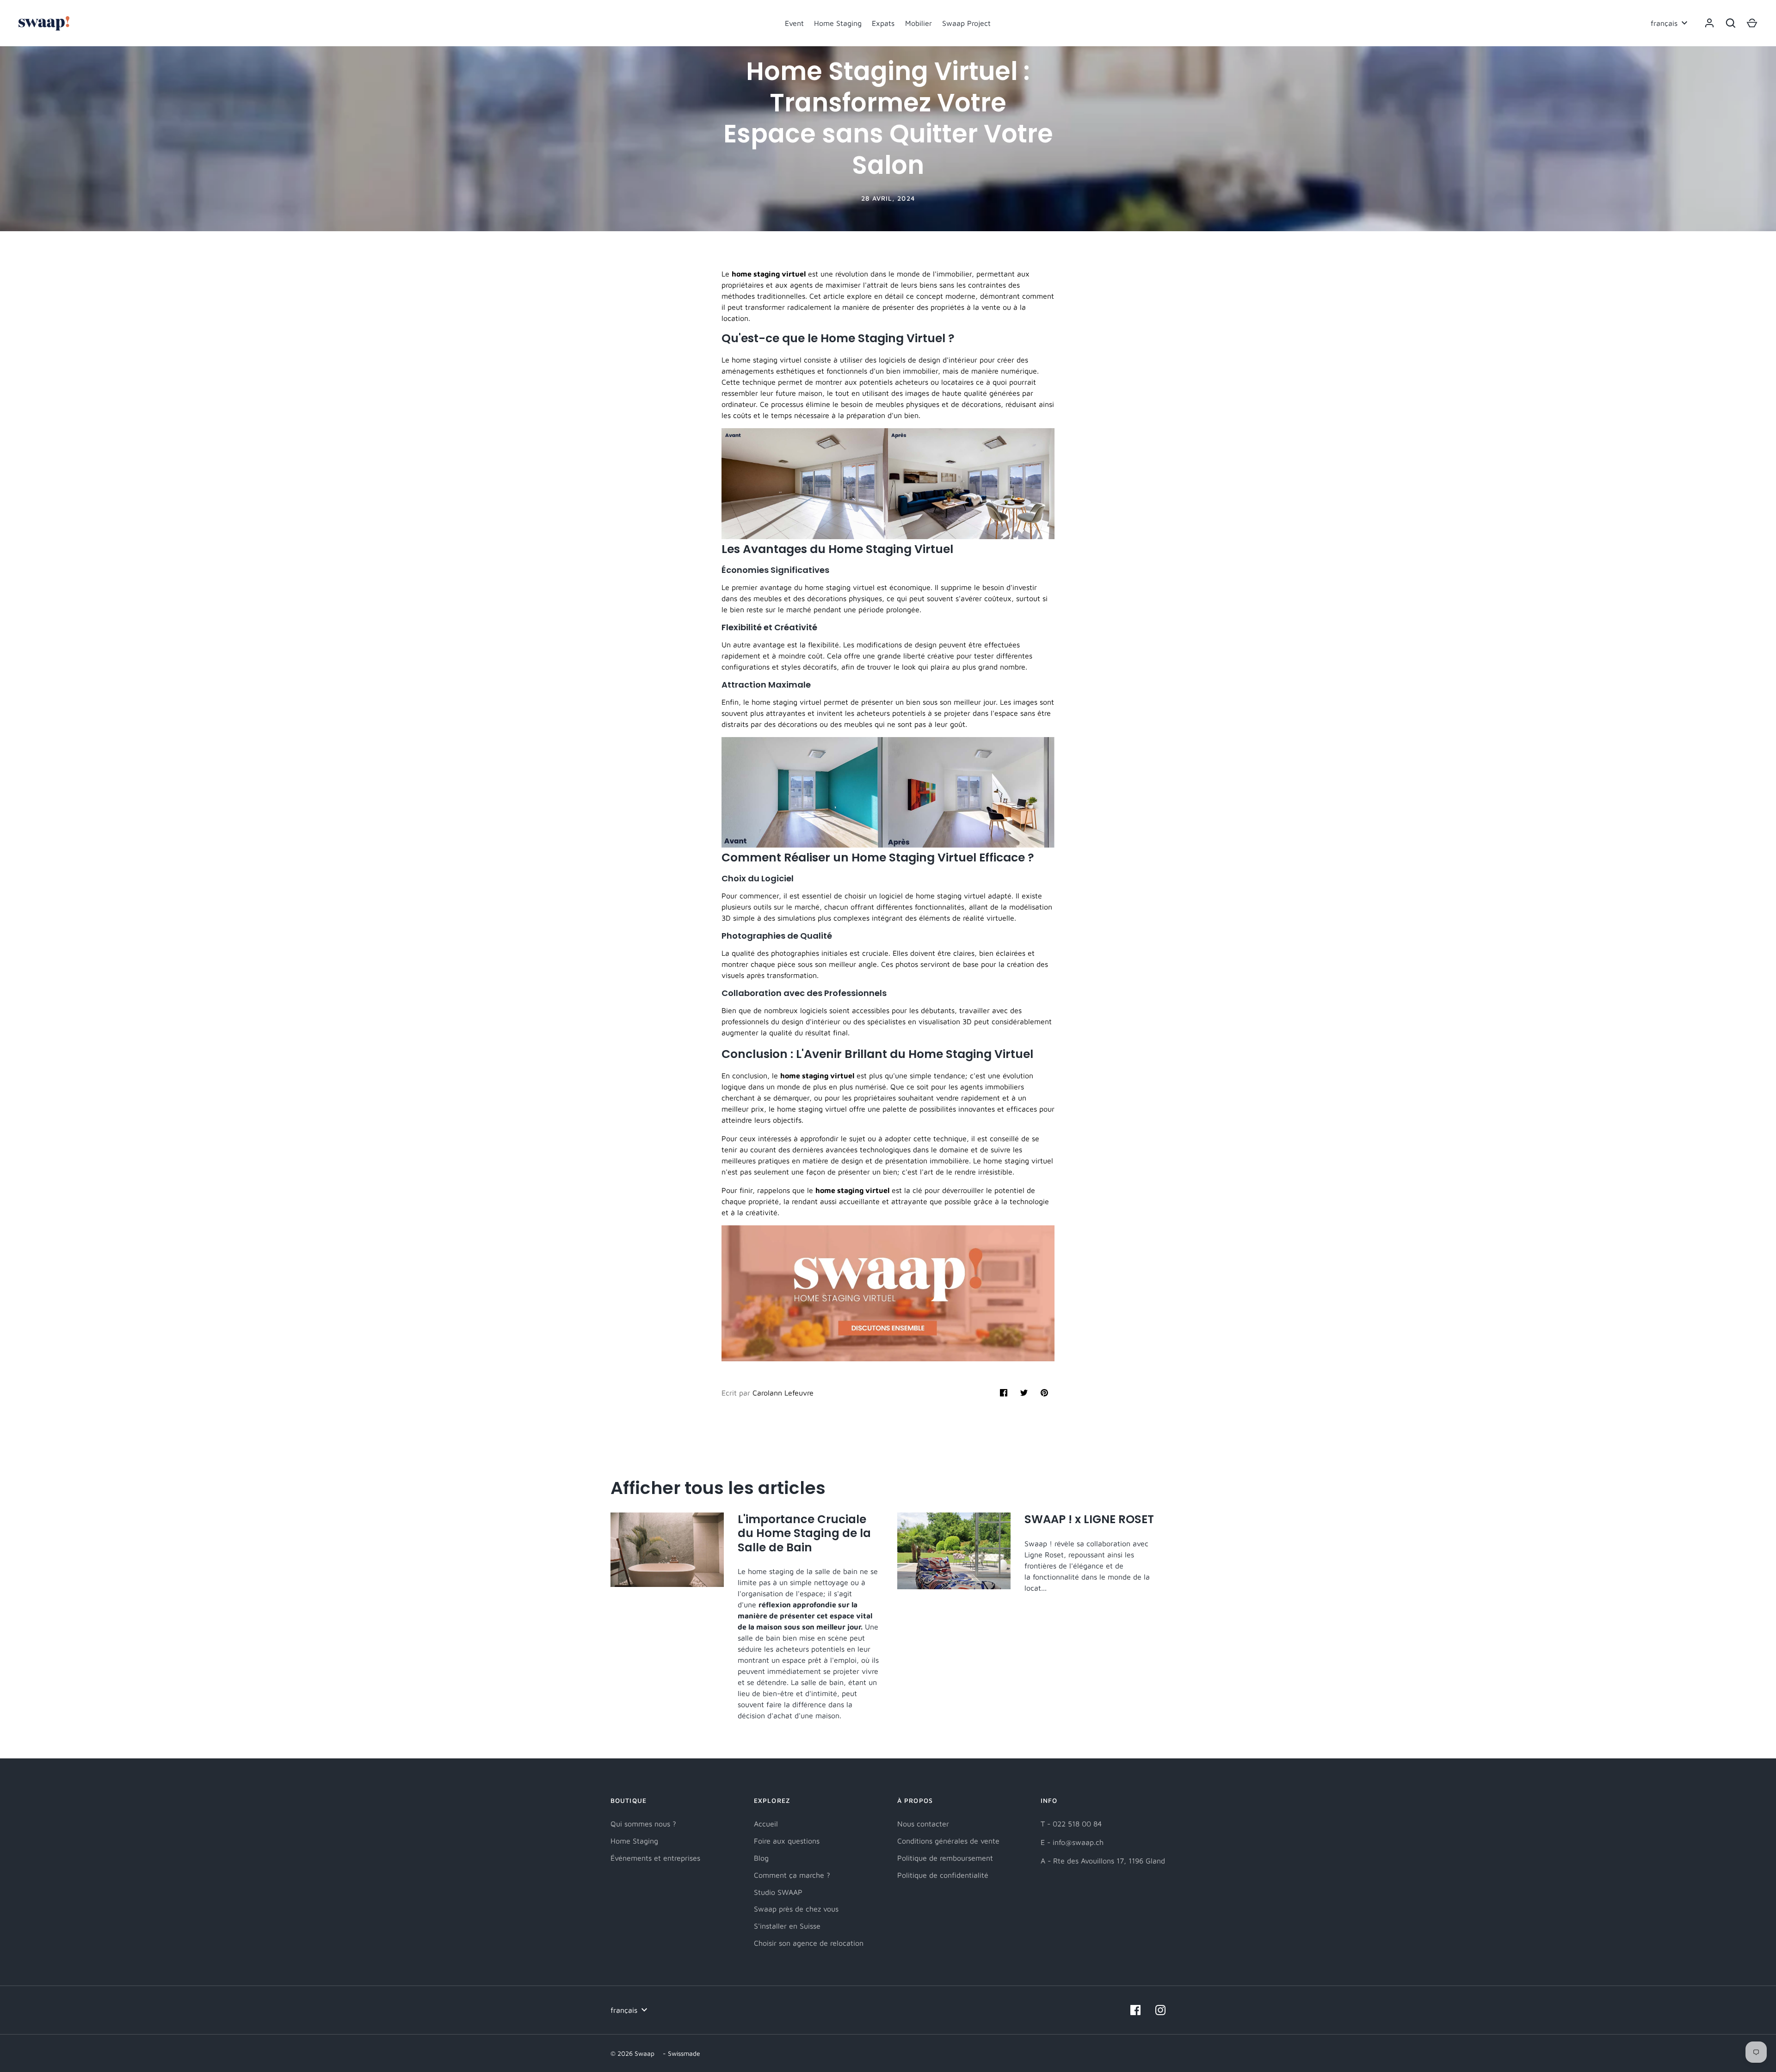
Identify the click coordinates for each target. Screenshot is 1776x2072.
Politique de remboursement (945, 1858)
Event (794, 23)
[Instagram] (1160, 2010)
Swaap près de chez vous (796, 1909)
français (1664, 23)
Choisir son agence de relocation (809, 1943)
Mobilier (919, 23)
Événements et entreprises (655, 1858)
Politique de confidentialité (943, 1875)
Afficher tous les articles (718, 1488)
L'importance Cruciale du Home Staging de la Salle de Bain (804, 1533)
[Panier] (1752, 23)
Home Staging (838, 23)
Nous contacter (923, 1824)
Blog (761, 1858)
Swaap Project (966, 23)
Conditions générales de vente (948, 1841)
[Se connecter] (1709, 23)
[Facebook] (1135, 2010)
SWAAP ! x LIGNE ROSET (1089, 1519)
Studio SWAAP (778, 1892)
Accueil (766, 1824)
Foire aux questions (787, 1841)
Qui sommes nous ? (643, 1824)
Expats (883, 23)
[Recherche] (1731, 23)
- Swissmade (681, 2053)
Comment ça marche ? (792, 1875)
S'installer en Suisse (787, 1926)
